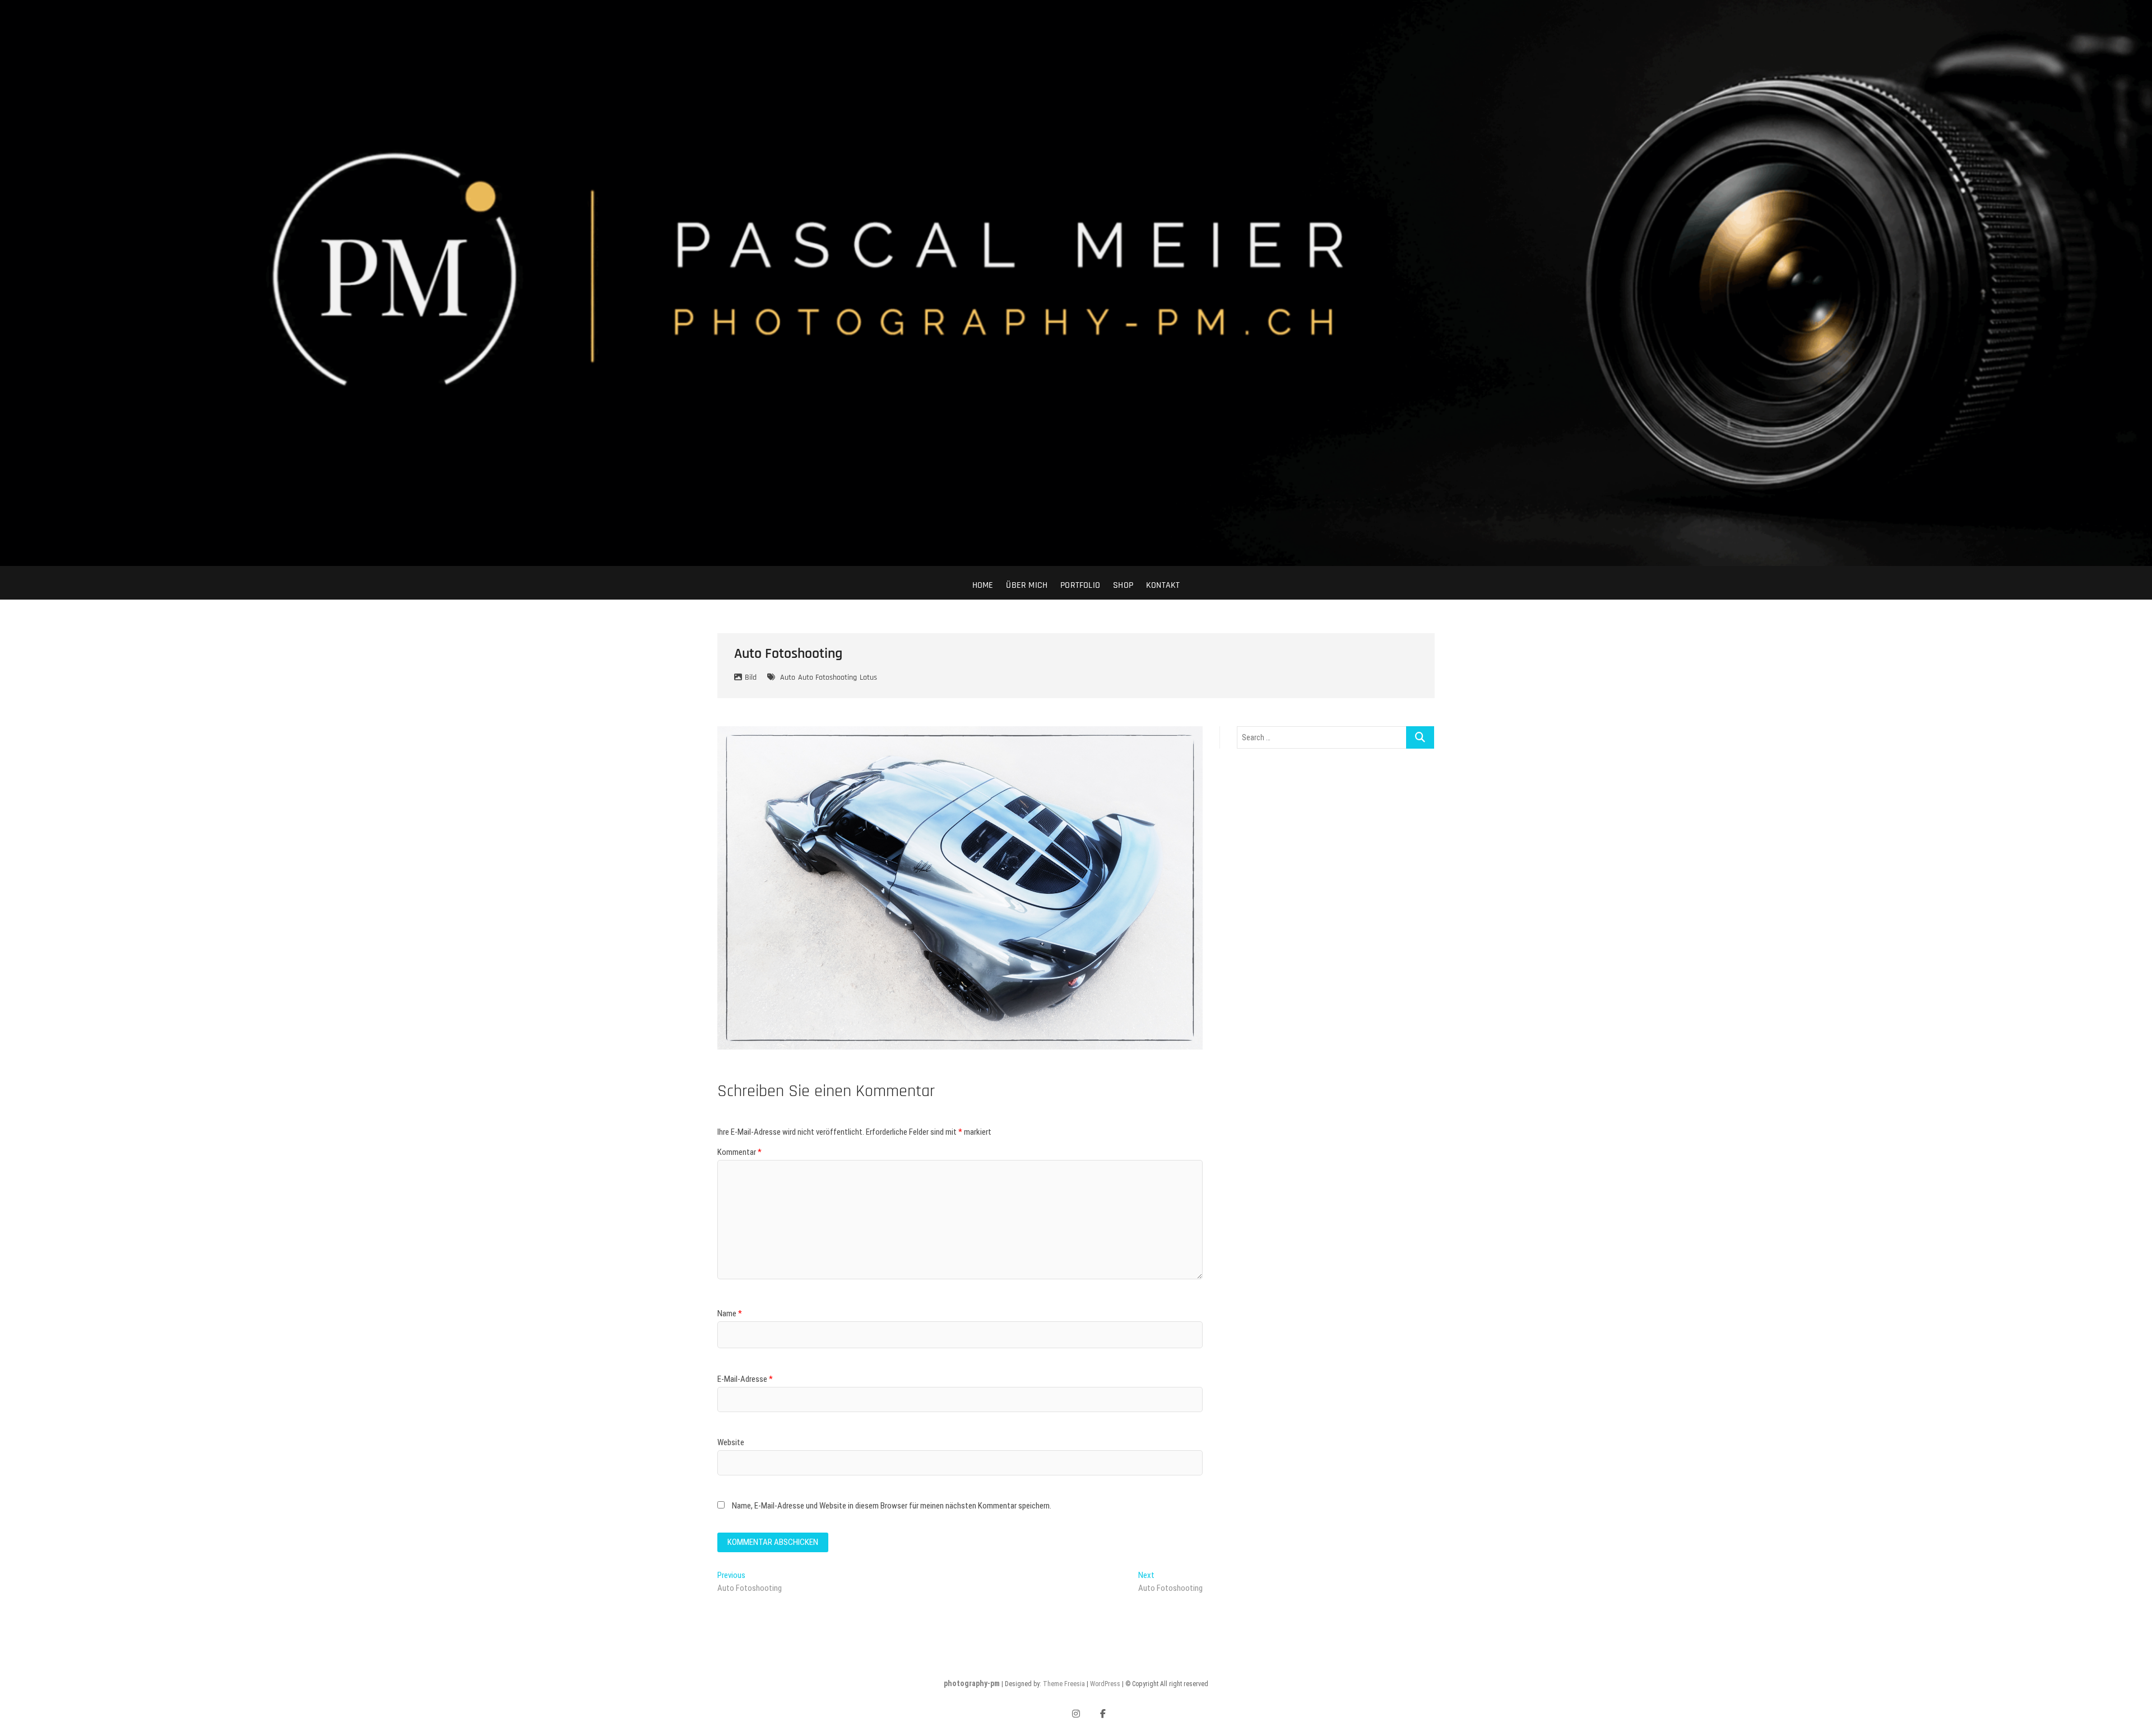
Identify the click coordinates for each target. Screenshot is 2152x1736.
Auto (788, 677)
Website (731, 1442)
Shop (1123, 585)
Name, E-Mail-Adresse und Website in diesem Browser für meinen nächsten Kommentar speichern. (892, 1506)
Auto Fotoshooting (827, 677)
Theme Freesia (1064, 1684)
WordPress (1105, 1684)
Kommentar (739, 1152)
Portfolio (1080, 585)
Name (730, 1313)
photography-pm (972, 1683)
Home (983, 585)
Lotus (868, 677)
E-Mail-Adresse (745, 1379)
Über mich (1027, 585)
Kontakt (1163, 585)
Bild (751, 677)
